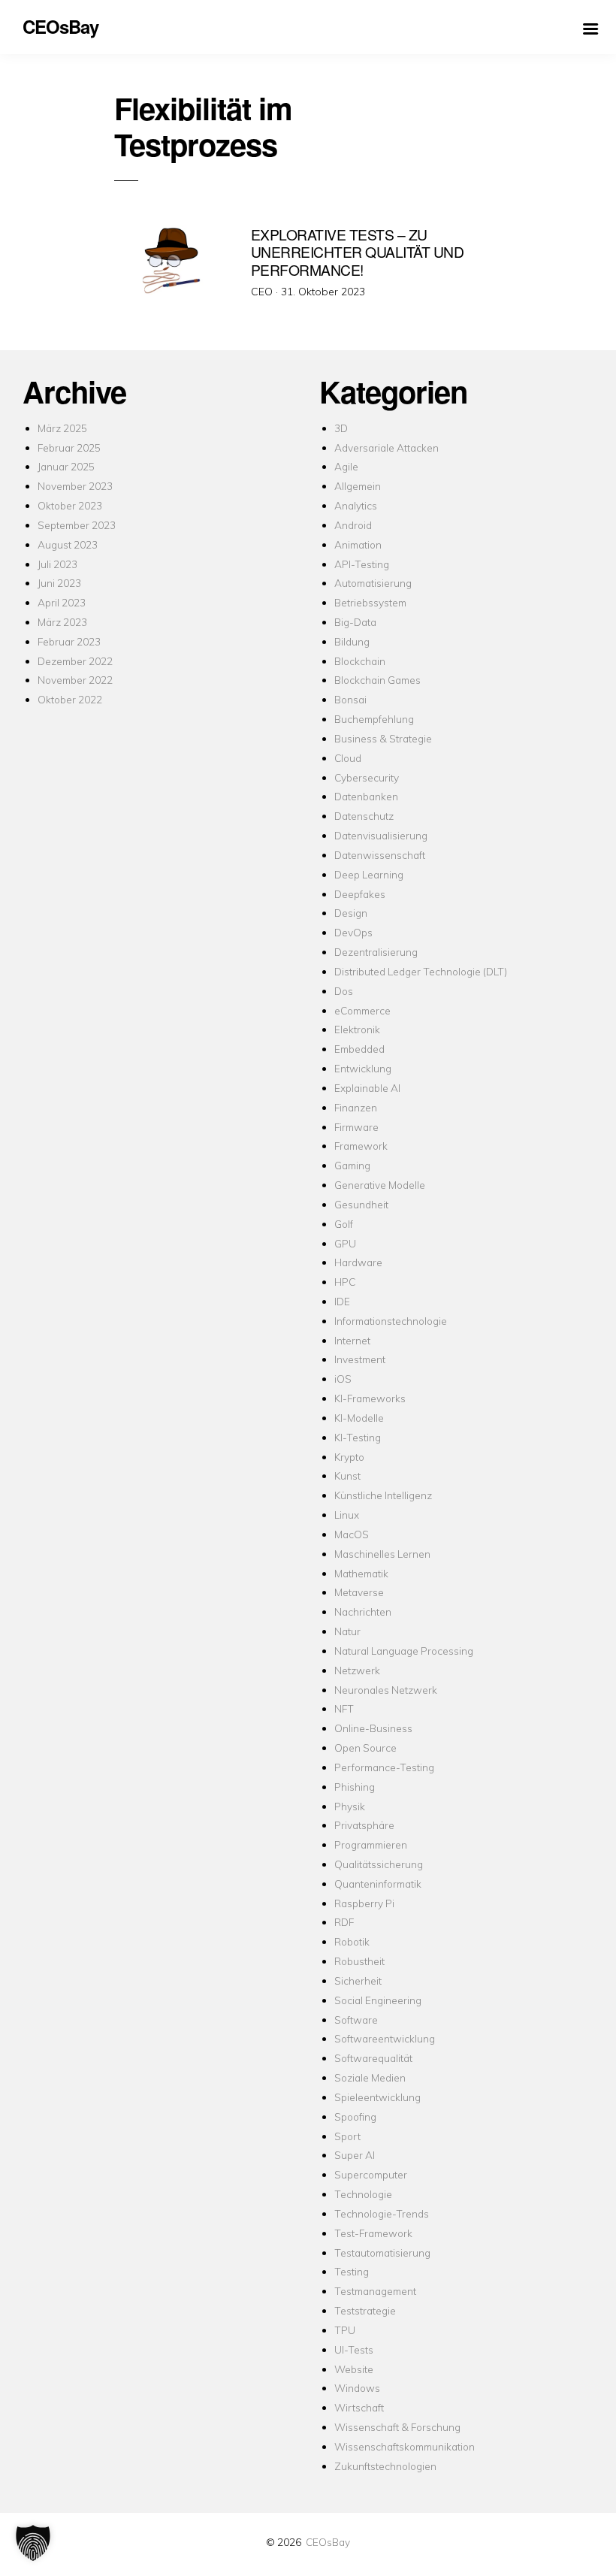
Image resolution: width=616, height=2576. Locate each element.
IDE (342, 1301)
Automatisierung (373, 583)
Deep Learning (369, 874)
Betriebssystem (370, 602)
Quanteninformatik (378, 1884)
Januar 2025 (66, 466)
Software (356, 2020)
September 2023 (77, 525)
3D (341, 428)
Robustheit (359, 1961)
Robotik (352, 1941)
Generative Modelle (380, 1185)
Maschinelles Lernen (382, 1554)
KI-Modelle (359, 1418)
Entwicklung (363, 1068)
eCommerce (362, 1010)
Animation (358, 544)
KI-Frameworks (370, 1398)
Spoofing (355, 2116)
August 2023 (68, 544)
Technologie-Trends (382, 2213)
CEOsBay (328, 2542)
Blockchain (360, 661)
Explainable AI (367, 1088)
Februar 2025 (69, 447)
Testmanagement (375, 2291)
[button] (33, 2543)
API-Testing (362, 564)
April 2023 (62, 602)
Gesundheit (361, 1204)
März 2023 (62, 622)
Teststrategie (365, 2310)
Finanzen (356, 1107)
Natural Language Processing (404, 1651)
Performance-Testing (384, 1767)
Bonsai (350, 699)
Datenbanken (366, 796)
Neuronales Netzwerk (386, 1690)
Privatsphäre (364, 1825)
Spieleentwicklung (377, 2097)
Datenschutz (364, 816)
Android (353, 525)
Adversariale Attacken (387, 447)
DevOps (353, 932)
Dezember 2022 (75, 661)
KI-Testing (358, 1437)
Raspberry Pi (364, 1903)
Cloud (348, 758)
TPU (345, 2330)
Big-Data (355, 622)
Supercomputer (371, 2174)
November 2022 (75, 680)
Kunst (347, 1475)
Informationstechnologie (391, 1321)
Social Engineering (378, 2000)
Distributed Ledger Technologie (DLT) (421, 971)
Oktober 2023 (70, 505)
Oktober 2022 (70, 699)
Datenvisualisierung (381, 835)
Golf (344, 1224)
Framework (361, 1146)
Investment (360, 1359)
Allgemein (358, 486)
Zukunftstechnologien (385, 2466)
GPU (345, 1243)
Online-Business (373, 1728)
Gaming (352, 1165)
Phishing (355, 1787)
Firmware (356, 1127)
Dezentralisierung (376, 952)
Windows (357, 2388)
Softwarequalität (373, 2058)
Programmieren (371, 1844)
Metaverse (359, 1592)
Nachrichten (363, 1612)
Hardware (358, 1262)
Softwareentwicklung (385, 2038)
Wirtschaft (359, 2407)
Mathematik (361, 1573)
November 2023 (75, 486)
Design (351, 913)
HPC (345, 1282)
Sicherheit (358, 1980)
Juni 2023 (59, 583)
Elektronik (357, 1029)
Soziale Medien (370, 2077)
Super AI (355, 2155)
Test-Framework (373, 2233)
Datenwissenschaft (380, 855)
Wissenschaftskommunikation (405, 2446)
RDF (344, 1922)
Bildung (352, 641)
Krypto (349, 1457)
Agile (346, 466)
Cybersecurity (367, 777)
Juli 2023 (57, 564)
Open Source (365, 1748)
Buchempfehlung (374, 719)
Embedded (359, 1049)
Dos (344, 991)
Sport (347, 2136)
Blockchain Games (377, 680)
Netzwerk (357, 1670)
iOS (343, 1379)
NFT (344, 1708)
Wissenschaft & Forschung (397, 2427)
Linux (347, 1515)
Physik (350, 1806)
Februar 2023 (69, 641)
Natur (347, 1631)
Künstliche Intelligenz (383, 1495)
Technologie (363, 2194)
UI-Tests (354, 2349)
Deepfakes (360, 894)
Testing (352, 2271)
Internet (352, 1340)
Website (354, 2369)
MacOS (352, 1534)
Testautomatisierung (382, 2252)
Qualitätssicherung (379, 1864)
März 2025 (62, 428)
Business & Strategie (383, 738)
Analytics (356, 505)
